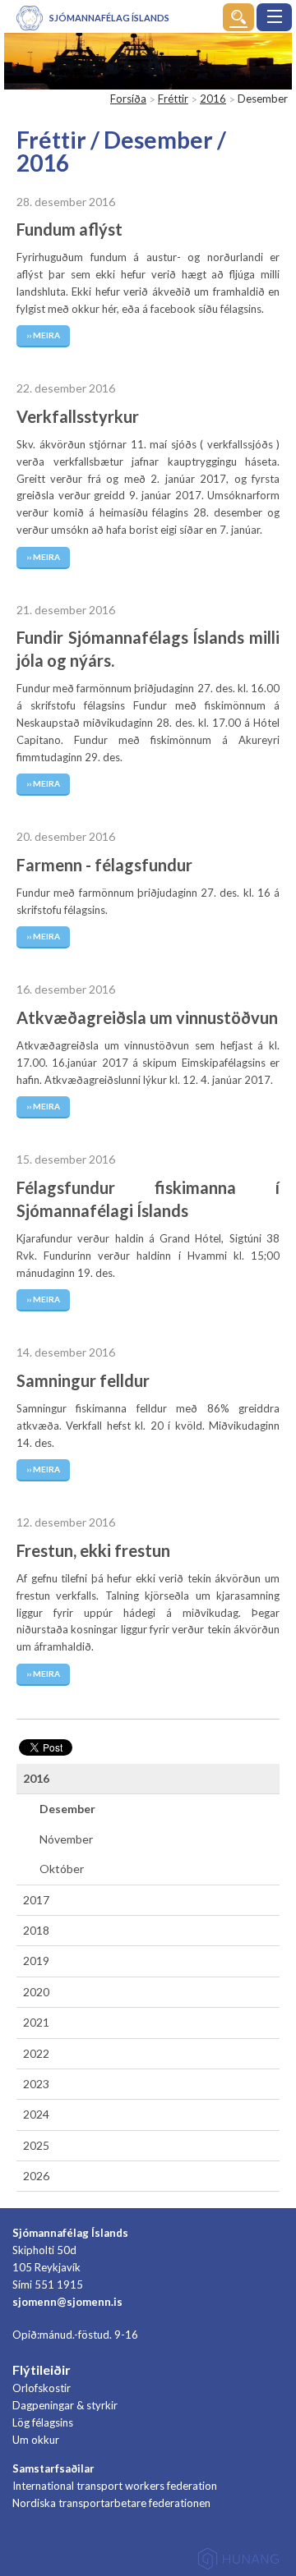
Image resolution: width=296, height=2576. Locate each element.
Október (62, 1869)
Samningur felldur (83, 1380)
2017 (36, 1900)
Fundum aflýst (69, 229)
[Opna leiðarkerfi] (274, 17)
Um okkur (36, 2440)
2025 (36, 2145)
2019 (36, 1961)
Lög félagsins (43, 2422)
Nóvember (66, 1839)
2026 (36, 2176)
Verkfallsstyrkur (78, 416)
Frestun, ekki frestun (93, 1550)
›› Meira (43, 335)
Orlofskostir (42, 2388)
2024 (36, 2114)
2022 (36, 2053)
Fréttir (173, 99)
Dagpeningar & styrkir (65, 2405)
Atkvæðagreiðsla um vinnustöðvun (147, 1017)
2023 (36, 2084)
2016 (213, 99)
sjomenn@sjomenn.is (67, 2302)
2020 (36, 1992)
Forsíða (128, 99)
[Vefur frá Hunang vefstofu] (238, 2562)
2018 (36, 1930)
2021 (36, 2022)
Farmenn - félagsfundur (104, 865)
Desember (67, 1809)
